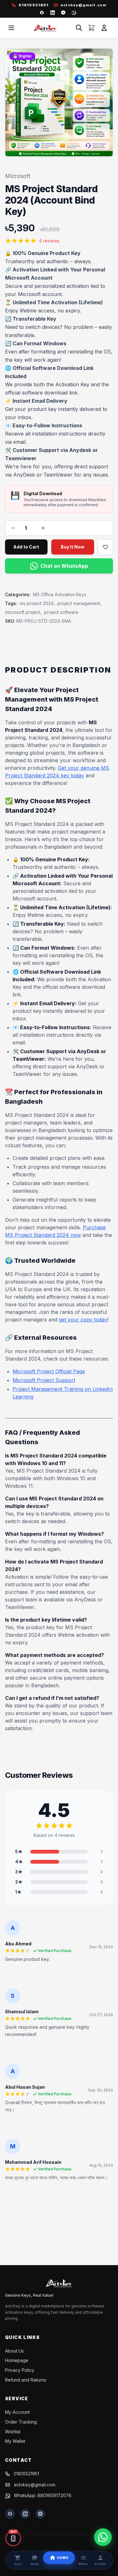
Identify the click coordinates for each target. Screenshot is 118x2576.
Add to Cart (26, 547)
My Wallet (15, 2441)
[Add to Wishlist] (105, 547)
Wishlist (13, 2432)
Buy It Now (73, 547)
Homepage (17, 2360)
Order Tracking (21, 2422)
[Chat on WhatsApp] (103, 2537)
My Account (17, 2412)
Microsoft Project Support (44, 1380)
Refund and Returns (26, 2380)
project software (61, 612)
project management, (79, 603)
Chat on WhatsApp (64, 566)
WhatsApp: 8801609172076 (43, 2495)
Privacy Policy (20, 2370)
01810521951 (26, 2474)
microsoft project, (23, 612)
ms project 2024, (37, 603)
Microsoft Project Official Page (49, 1371)
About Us (14, 2351)
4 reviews (49, 241)
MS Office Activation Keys (60, 594)
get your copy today (83, 1320)
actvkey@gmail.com (35, 2485)
